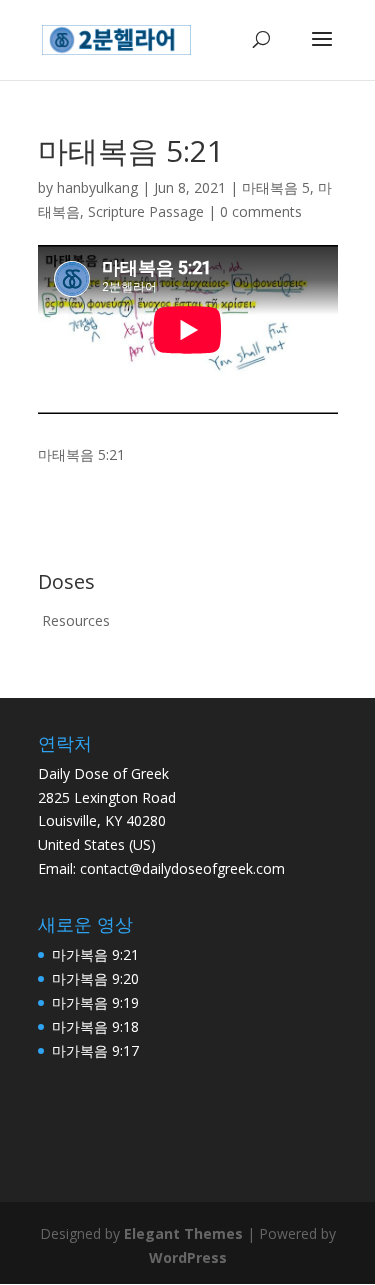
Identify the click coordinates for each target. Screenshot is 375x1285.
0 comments (261, 211)
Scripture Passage (146, 211)
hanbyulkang (97, 187)
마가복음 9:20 (95, 978)
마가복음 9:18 (95, 1026)
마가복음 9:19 (95, 1002)
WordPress (188, 1257)
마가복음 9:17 (95, 1050)
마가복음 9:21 (95, 954)
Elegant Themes (183, 1233)
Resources (76, 620)
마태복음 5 (276, 187)
